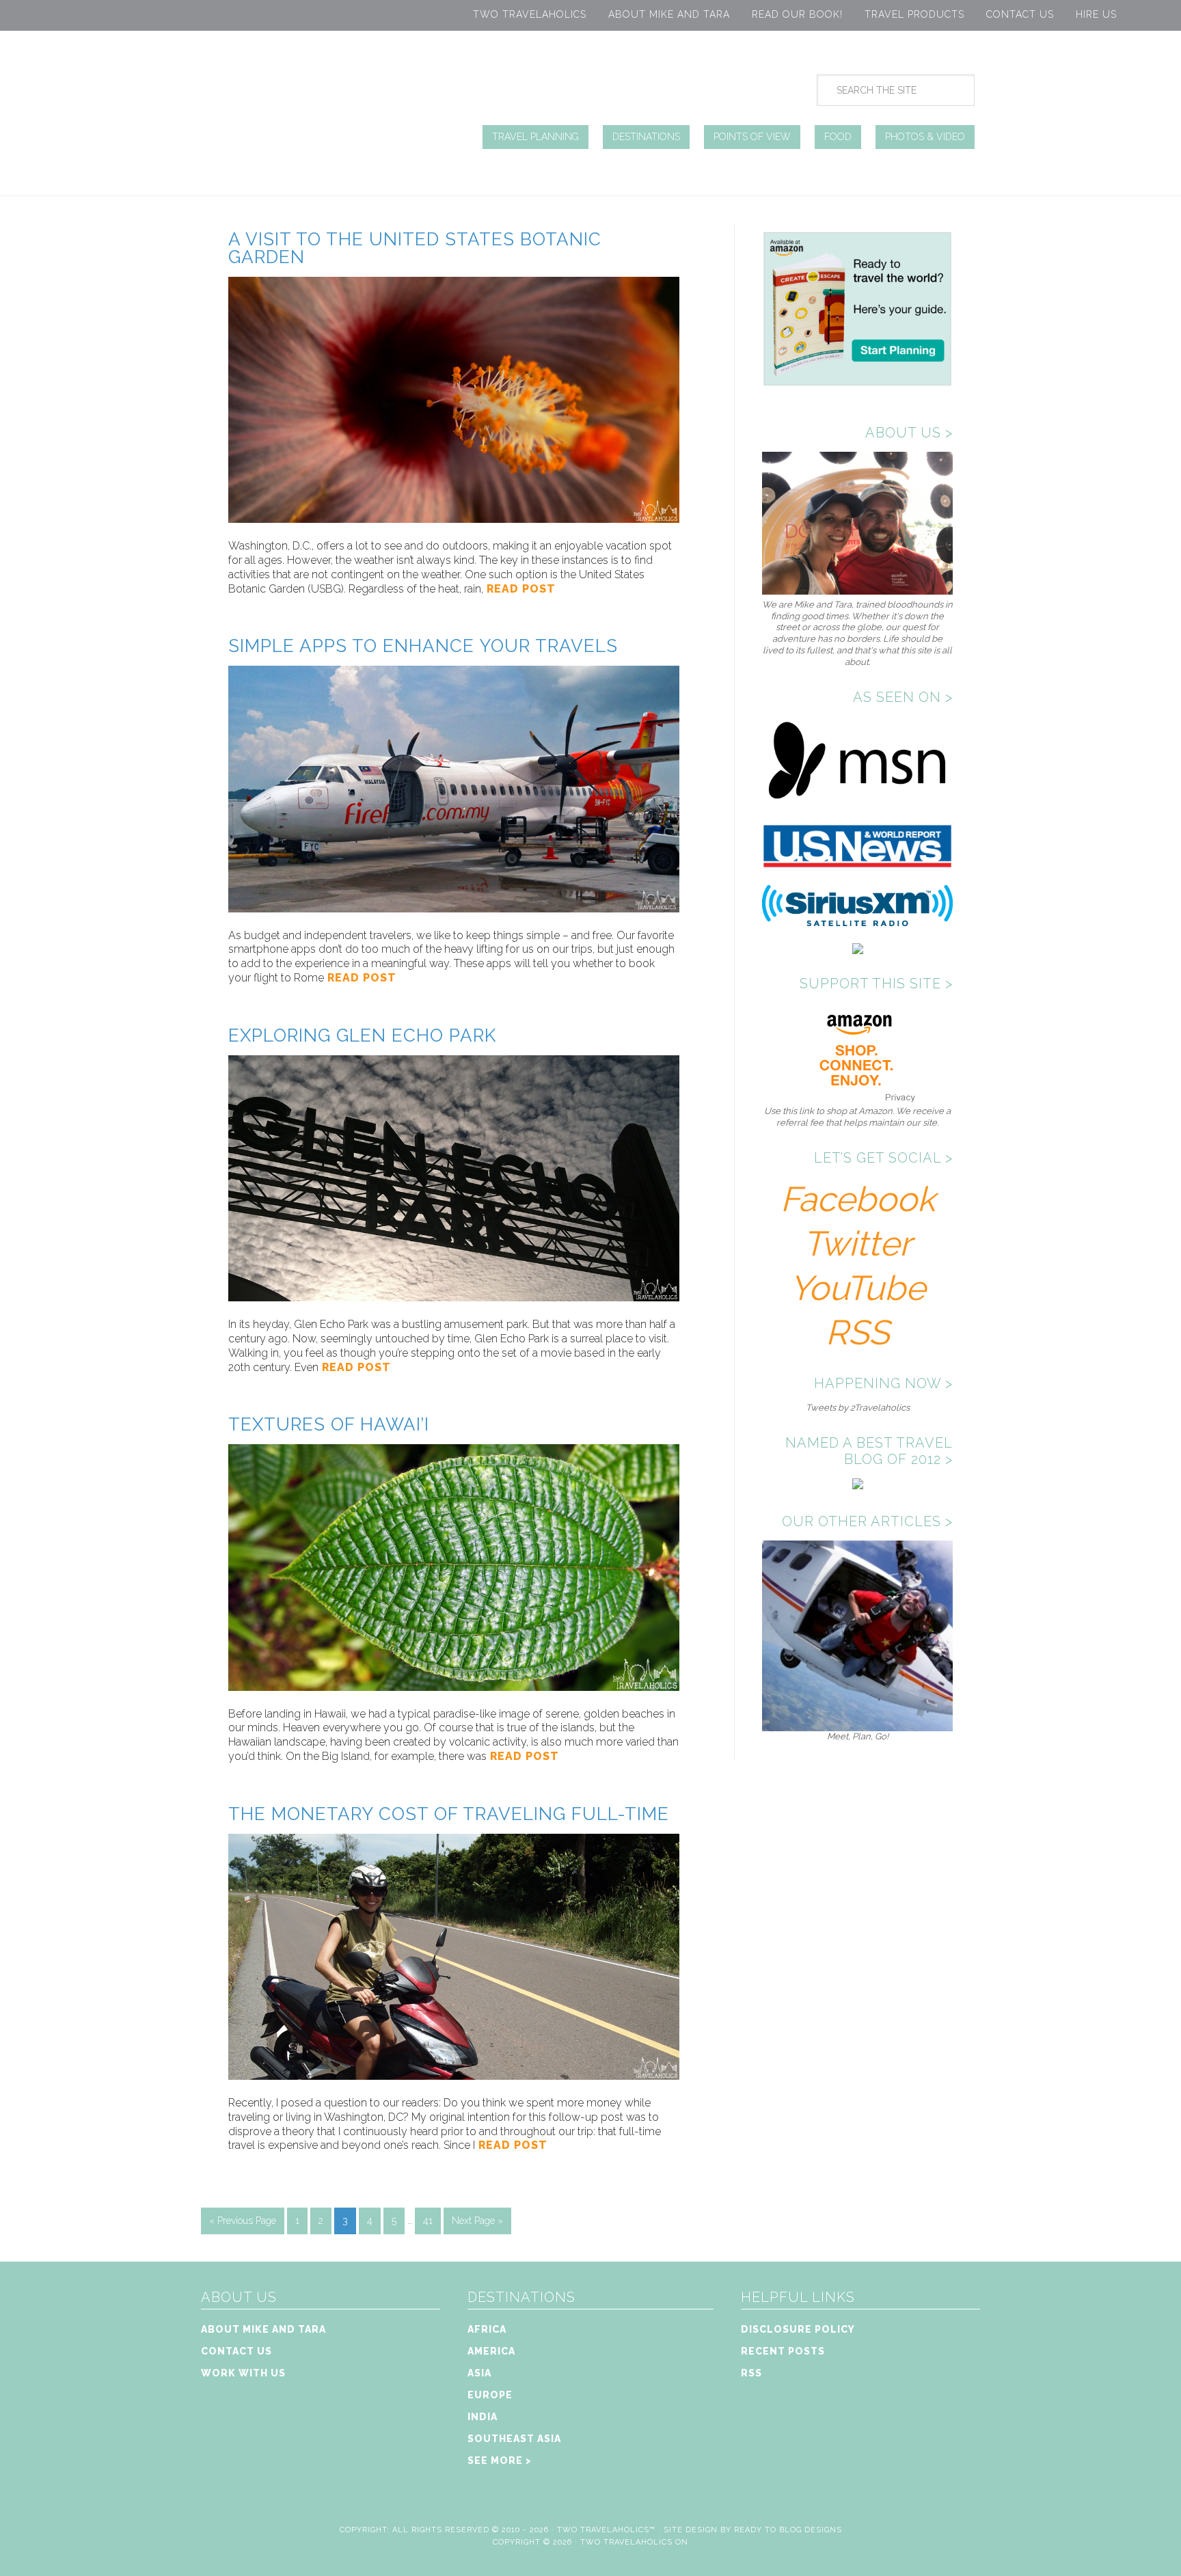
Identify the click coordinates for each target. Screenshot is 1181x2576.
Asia (479, 2373)
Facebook (858, 1199)
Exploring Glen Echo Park (362, 1035)
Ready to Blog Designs (788, 2530)
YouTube (857, 1288)
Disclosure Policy (798, 2329)
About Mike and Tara (669, 14)
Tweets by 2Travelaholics (858, 1408)
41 (428, 2221)
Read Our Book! (797, 14)
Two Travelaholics (530, 14)
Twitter (857, 1244)
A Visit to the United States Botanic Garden (415, 248)
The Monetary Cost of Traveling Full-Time (449, 1814)
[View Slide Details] (857, 1725)
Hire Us (1096, 14)
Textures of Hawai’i (329, 1424)
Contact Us (1020, 14)
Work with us (243, 2373)
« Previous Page (243, 2221)
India (483, 2417)
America (491, 2351)
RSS (857, 1332)
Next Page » (477, 2221)
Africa (487, 2329)
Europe (490, 2395)
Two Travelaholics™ (606, 2530)
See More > (500, 2460)
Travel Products (914, 14)
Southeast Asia (514, 2439)
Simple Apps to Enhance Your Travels (423, 646)
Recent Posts (783, 2351)
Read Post (519, 589)
